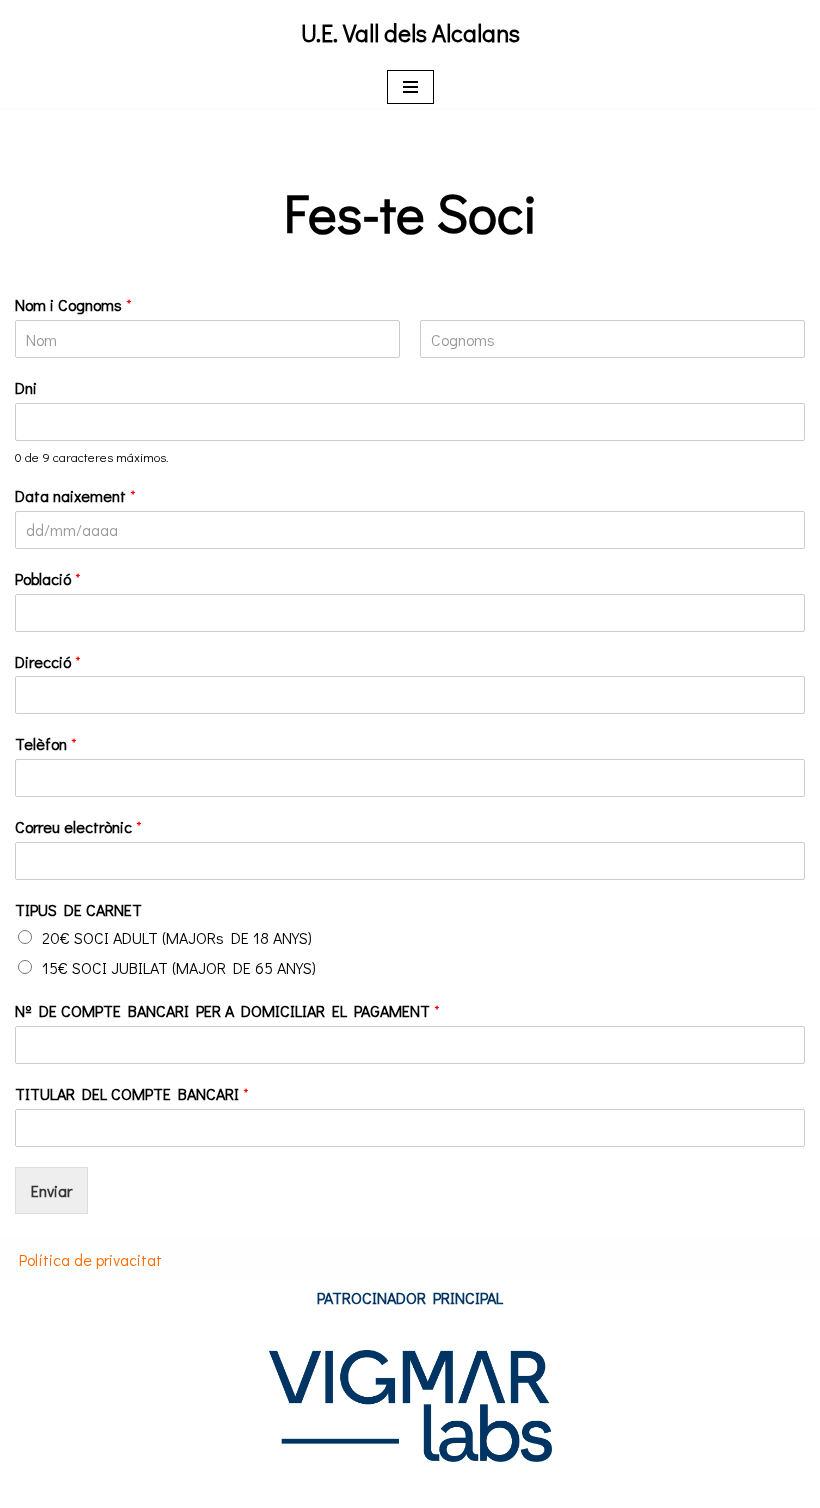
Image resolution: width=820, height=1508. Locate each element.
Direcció (48, 662)
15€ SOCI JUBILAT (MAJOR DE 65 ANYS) (179, 967)
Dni (26, 388)
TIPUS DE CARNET (78, 910)
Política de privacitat (90, 1259)
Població (48, 579)
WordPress (236, 1486)
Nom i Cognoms (73, 305)
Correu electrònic (78, 827)
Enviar (51, 1190)
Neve (32, 1486)
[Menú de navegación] (410, 87)
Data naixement (75, 496)
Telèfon (46, 744)
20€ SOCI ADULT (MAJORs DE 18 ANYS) (177, 937)
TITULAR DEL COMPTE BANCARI (132, 1094)
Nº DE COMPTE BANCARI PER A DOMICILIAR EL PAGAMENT (227, 1011)
